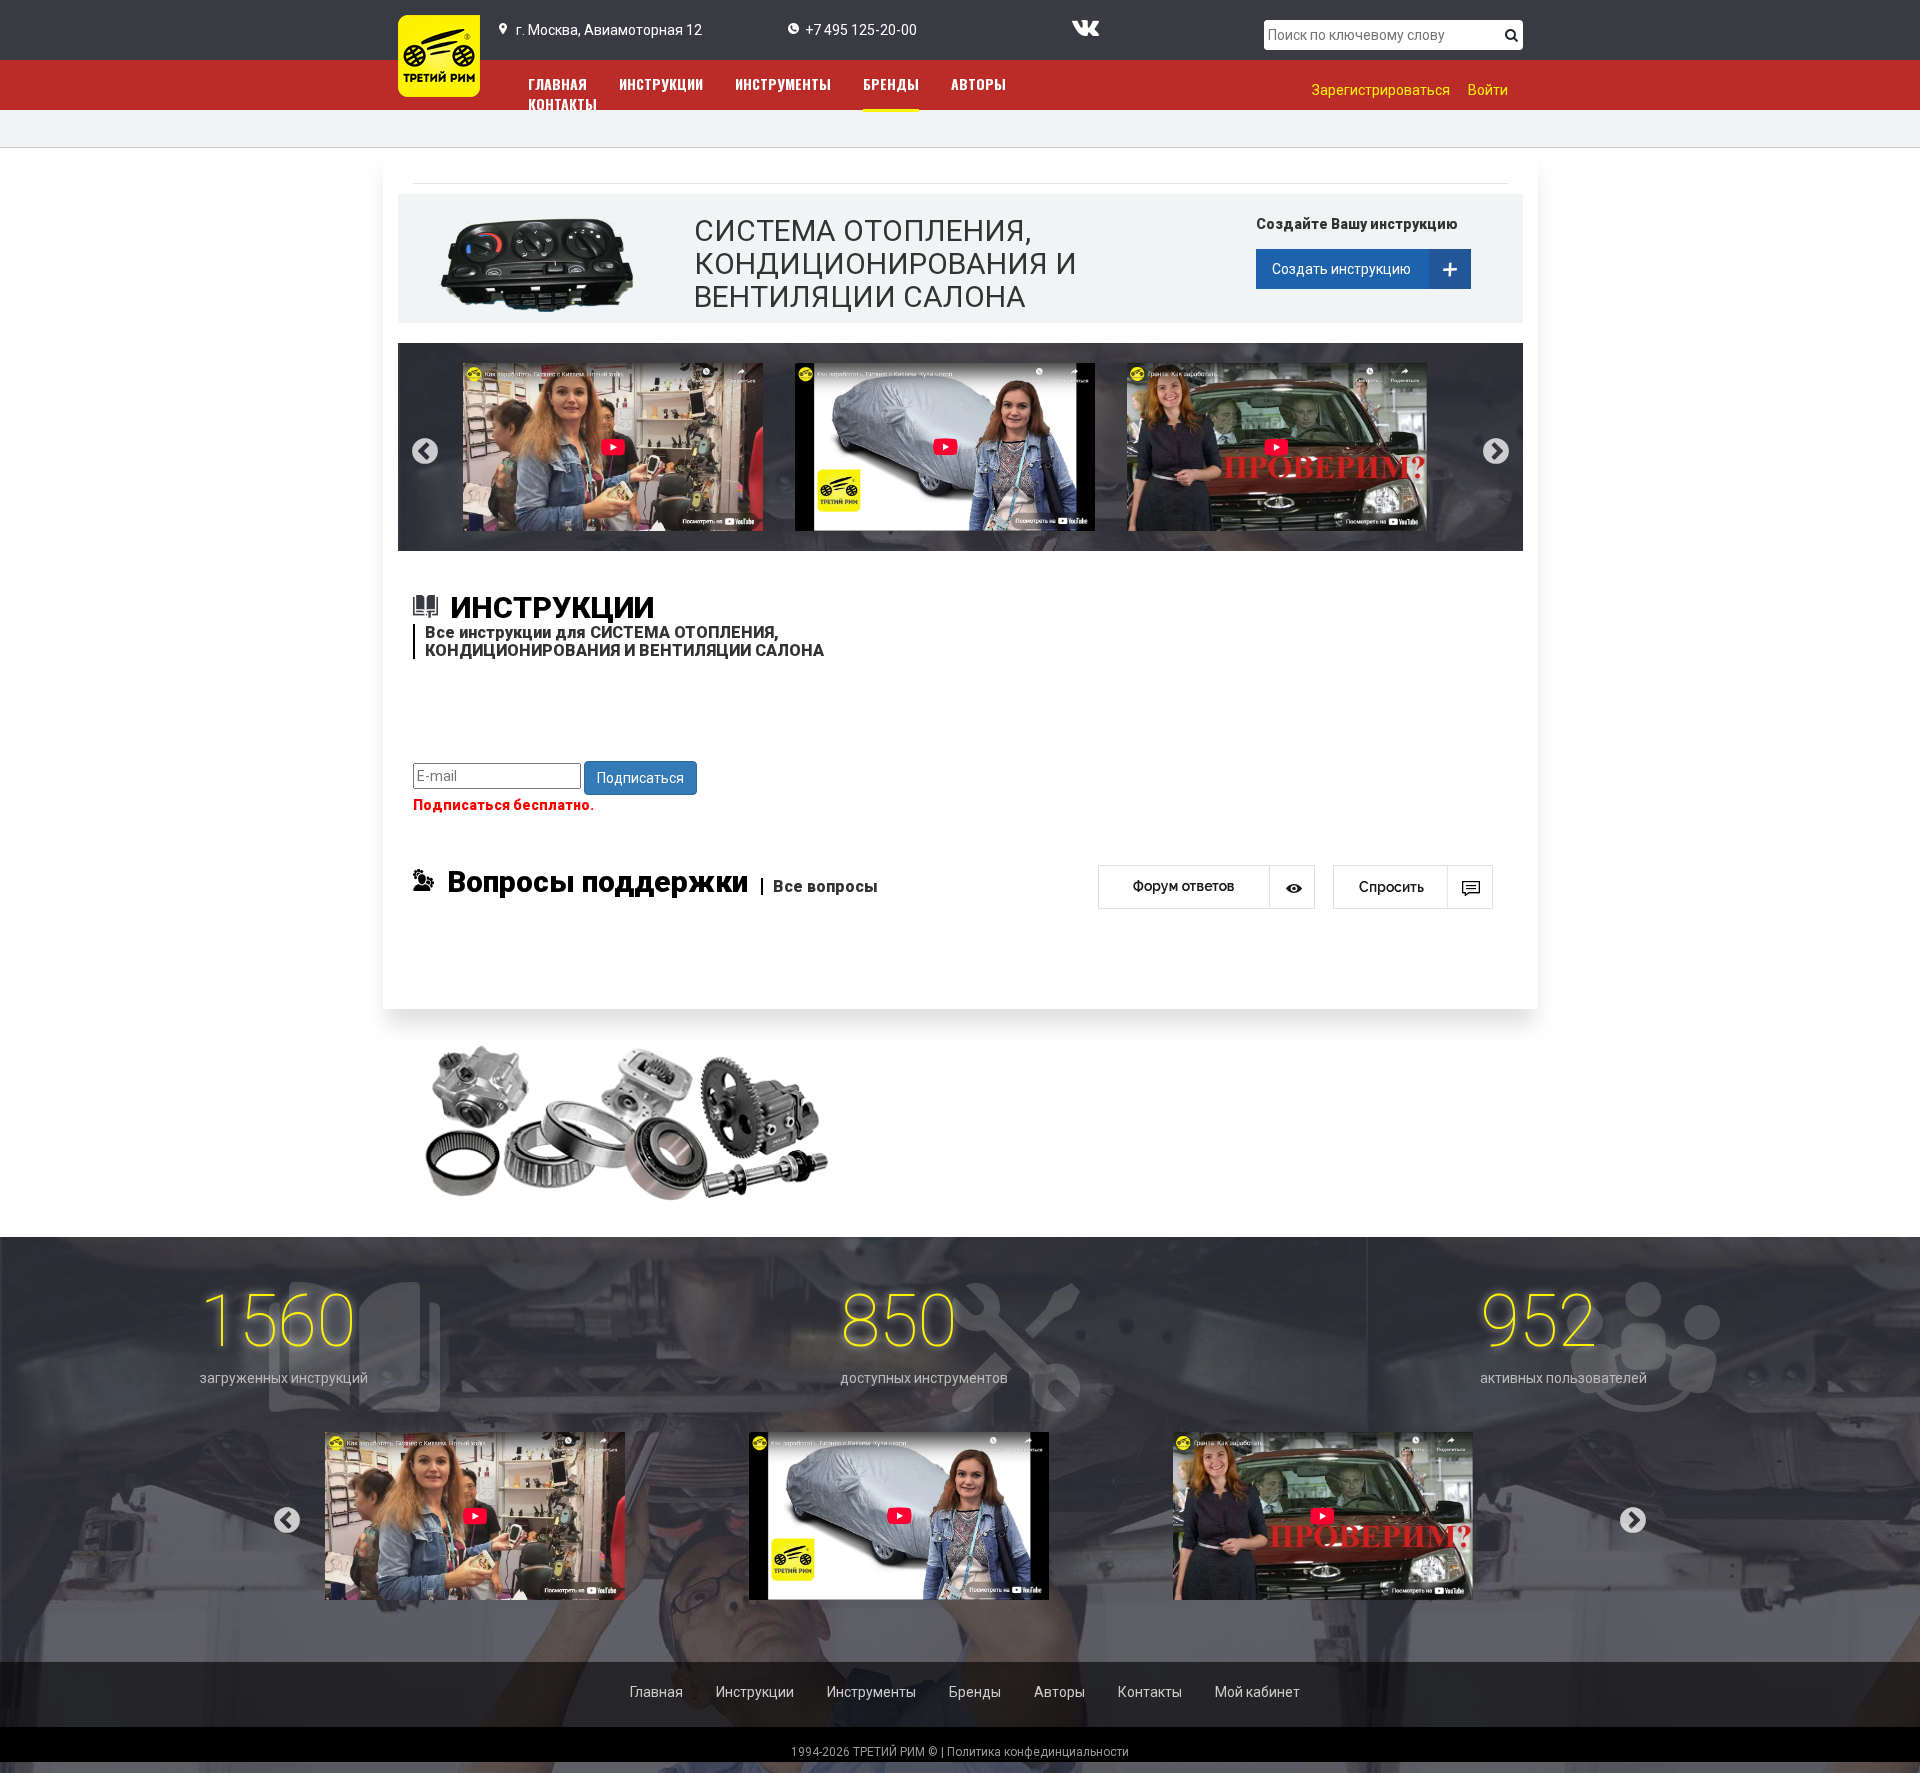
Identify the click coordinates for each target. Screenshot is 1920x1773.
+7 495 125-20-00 (861, 30)
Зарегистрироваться (1381, 90)
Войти (1488, 90)
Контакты (562, 103)
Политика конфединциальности (1038, 1752)
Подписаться (640, 778)
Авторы (978, 83)
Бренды (891, 83)
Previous (410, 447)
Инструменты (783, 83)
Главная (656, 1692)
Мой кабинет (1257, 1692)
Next (1511, 447)
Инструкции (661, 83)
